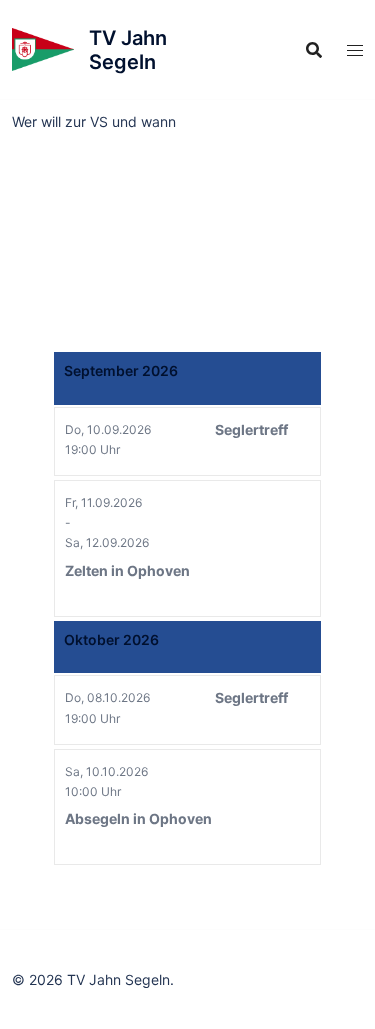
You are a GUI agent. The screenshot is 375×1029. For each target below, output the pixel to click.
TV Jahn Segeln (128, 50)
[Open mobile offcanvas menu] (355, 50)
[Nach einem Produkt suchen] (314, 50)
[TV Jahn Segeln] (43, 50)
